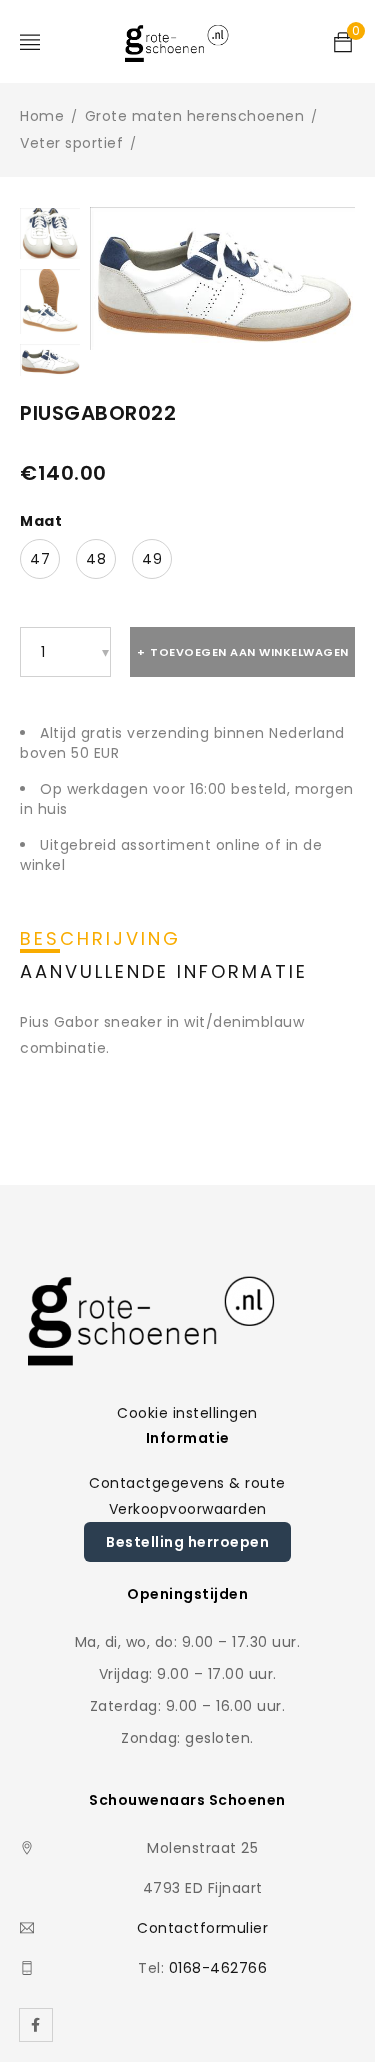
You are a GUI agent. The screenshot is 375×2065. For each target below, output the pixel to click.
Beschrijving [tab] (100, 935)
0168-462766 (218, 1965)
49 (152, 555)
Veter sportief (71, 143)
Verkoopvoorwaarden (188, 1505)
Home (42, 116)
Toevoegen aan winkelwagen (249, 648)
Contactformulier (202, 1925)
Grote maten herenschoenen (195, 116)
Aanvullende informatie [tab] (164, 968)
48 (96, 555)
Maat (41, 517)
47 (40, 555)
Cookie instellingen (187, 1409)
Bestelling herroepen (187, 1538)
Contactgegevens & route (187, 1479)
